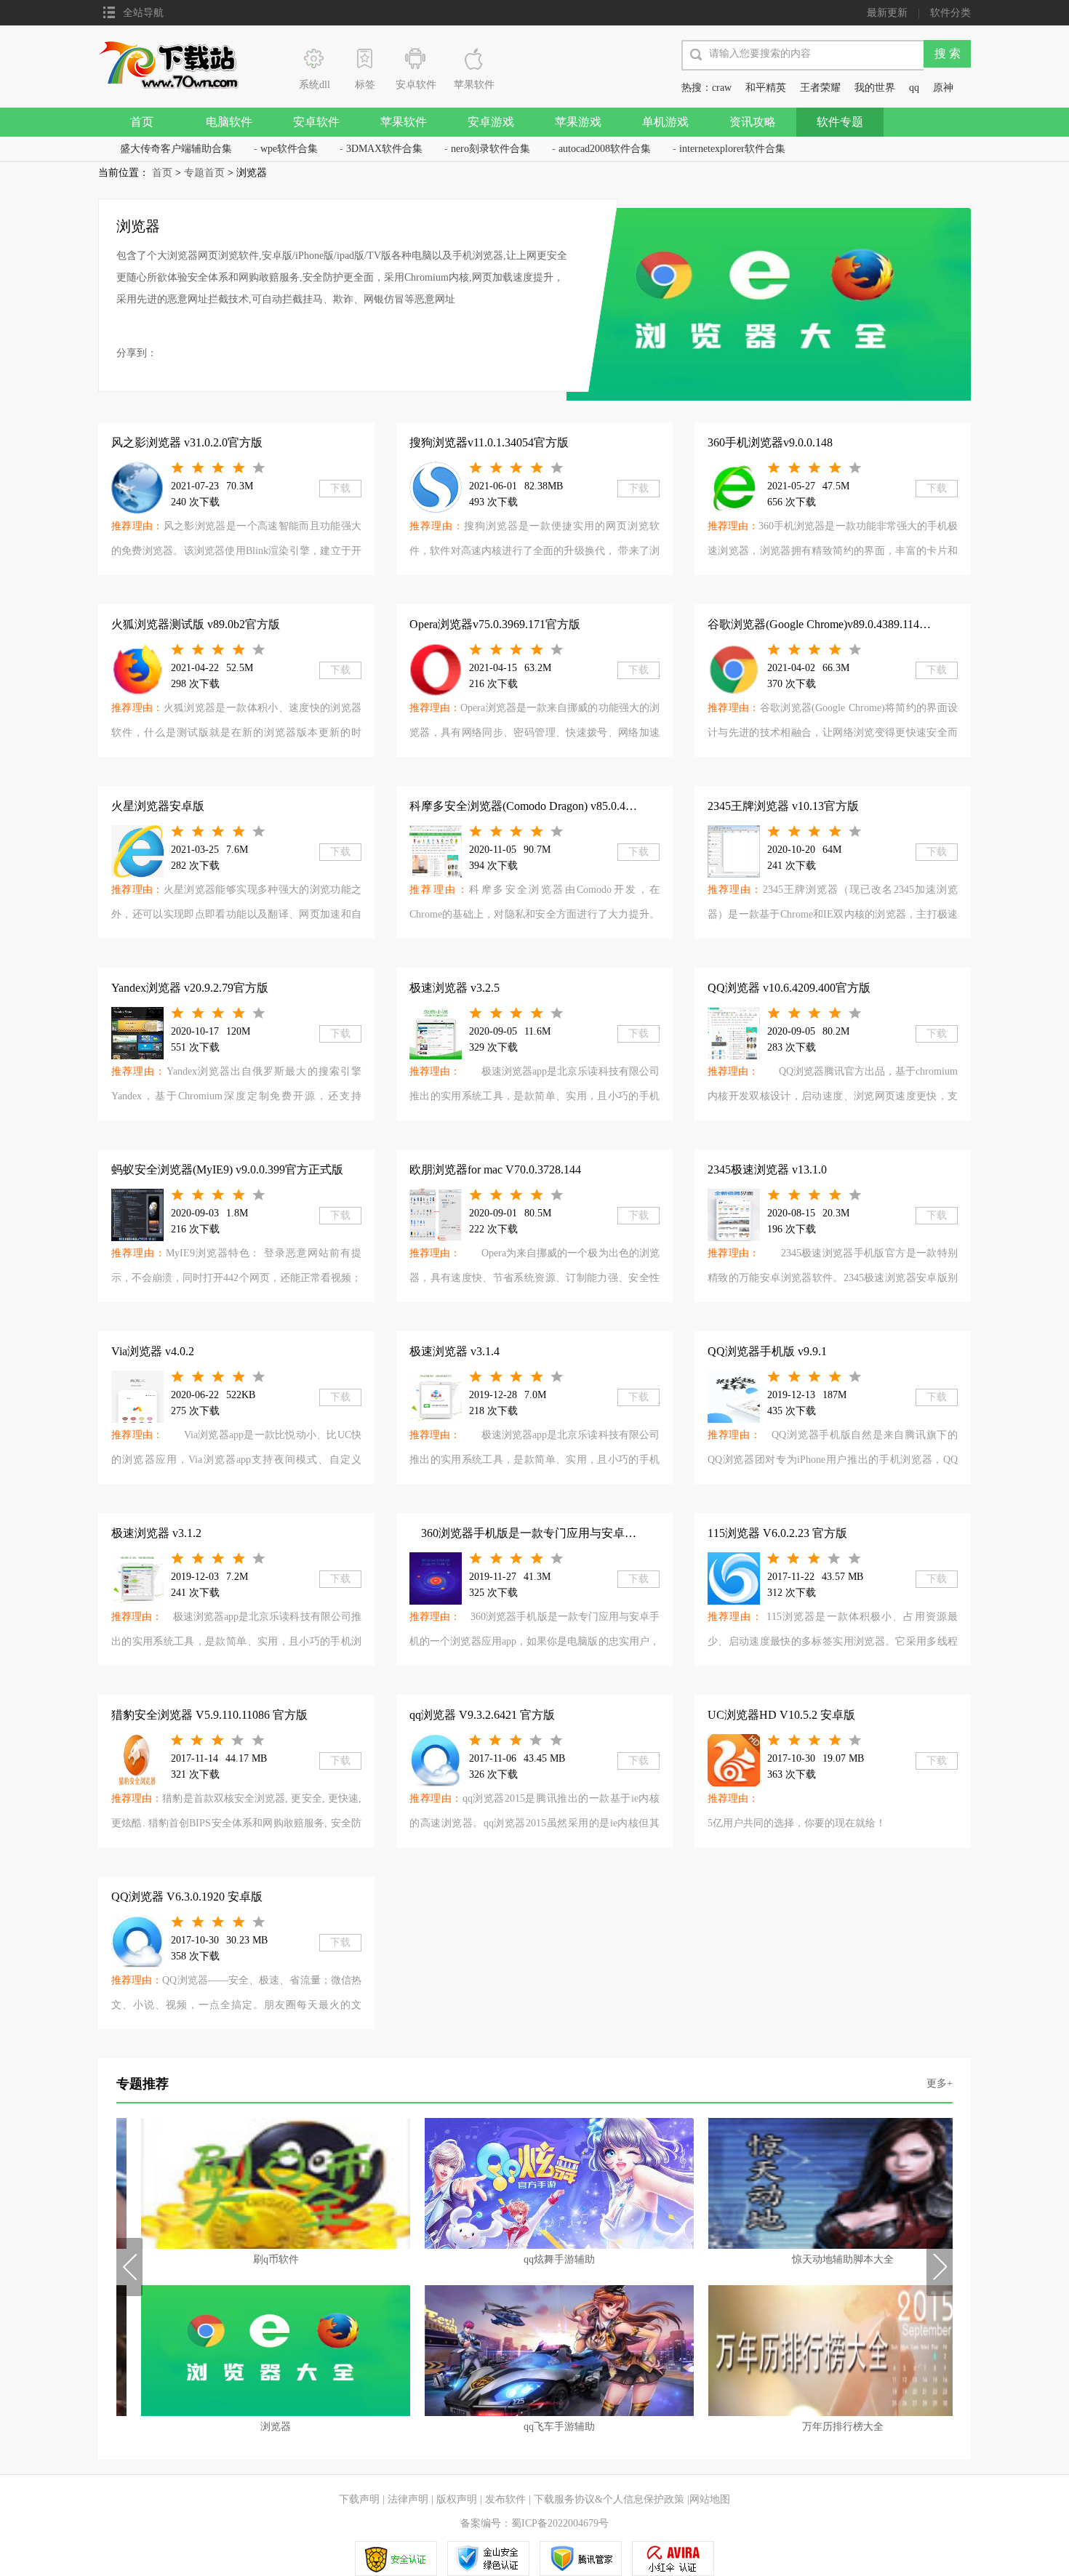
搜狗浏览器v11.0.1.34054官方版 (489, 442)
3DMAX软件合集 (384, 149)
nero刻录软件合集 (491, 149)
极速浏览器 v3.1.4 (455, 1351)
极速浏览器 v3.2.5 (455, 988)
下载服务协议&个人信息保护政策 (608, 2499)
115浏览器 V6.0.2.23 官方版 (777, 1533)
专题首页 (204, 173)
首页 (142, 122)
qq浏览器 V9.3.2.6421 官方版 (482, 1715)
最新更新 (887, 13)
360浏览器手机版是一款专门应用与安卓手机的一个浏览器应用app (556, 1533)
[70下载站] (177, 64)
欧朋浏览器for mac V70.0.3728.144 (495, 1169)
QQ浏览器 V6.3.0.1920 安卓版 (187, 1897)
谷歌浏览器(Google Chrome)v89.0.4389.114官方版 (831, 624)
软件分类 (950, 13)
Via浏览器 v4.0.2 (153, 1351)
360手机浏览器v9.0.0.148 (770, 442)
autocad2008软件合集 (605, 149)
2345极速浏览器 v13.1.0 (767, 1169)
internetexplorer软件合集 (732, 149)
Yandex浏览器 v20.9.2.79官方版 (190, 988)
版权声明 (457, 2499)
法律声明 (408, 2499)
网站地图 (710, 2499)
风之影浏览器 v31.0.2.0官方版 (187, 442)
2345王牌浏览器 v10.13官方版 (783, 806)
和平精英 (766, 88)
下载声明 (359, 2499)
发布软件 (505, 2499)
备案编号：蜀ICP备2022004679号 (534, 2523)
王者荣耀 (820, 88)
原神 (943, 88)
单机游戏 (665, 122)
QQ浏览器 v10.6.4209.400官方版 (789, 988)
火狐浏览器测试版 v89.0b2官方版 (196, 624)
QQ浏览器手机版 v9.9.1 (767, 1351)
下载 (340, 488)
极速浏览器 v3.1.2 (156, 1533)
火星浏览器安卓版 (158, 806)
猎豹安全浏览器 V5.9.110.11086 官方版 (209, 1715)
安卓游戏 (491, 122)
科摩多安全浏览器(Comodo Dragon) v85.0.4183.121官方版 (554, 806)
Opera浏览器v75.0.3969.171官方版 (495, 624)
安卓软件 (316, 122)
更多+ (940, 2083)
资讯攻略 (753, 122)
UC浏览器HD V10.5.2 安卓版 (781, 1715)
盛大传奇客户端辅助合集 (176, 149)
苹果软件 (404, 122)
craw (722, 88)
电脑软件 (229, 122)
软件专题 (840, 122)
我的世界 (875, 88)
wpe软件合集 (289, 149)
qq (914, 88)
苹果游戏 (578, 122)
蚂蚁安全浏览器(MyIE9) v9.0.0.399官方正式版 (227, 1169)
